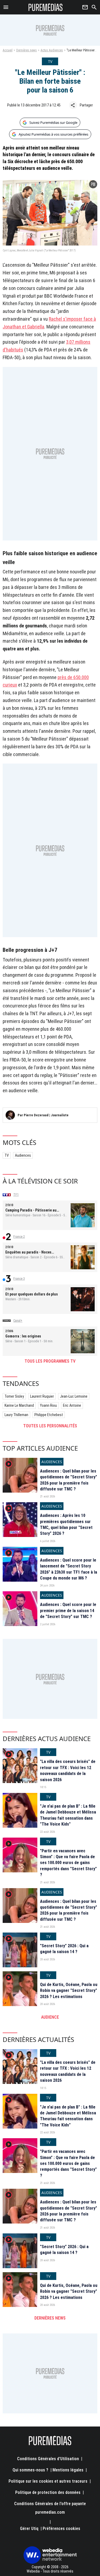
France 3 (19, 1279)
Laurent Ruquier (42, 1396)
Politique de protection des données (48, 2492)
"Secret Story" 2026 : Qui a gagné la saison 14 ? (64, 1949)
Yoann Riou (48, 1405)
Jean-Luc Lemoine (74, 1396)
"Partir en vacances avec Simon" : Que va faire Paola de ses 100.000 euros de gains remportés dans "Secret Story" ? (68, 1863)
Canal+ (18, 1321)
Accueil (8, 50)
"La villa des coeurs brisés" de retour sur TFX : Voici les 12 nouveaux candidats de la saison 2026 (68, 1770)
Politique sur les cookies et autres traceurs (48, 2481)
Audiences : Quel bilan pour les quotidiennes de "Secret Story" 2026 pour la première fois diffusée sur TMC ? (69, 1480)
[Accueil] (45, 7)
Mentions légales (68, 2470)
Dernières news (27, 50)
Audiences (23, 1155)
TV (7, 1155)
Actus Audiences (52, 50)
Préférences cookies (61, 2529)
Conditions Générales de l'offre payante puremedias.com (50, 2508)
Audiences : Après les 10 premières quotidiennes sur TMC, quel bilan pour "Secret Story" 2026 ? (66, 1524)
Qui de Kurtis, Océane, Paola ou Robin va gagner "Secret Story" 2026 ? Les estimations (69, 1991)
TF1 (16, 1195)
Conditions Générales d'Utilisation (48, 2459)
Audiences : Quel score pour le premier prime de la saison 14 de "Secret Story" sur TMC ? (68, 1611)
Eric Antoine (72, 1405)
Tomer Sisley (14, 1396)
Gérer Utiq (29, 2529)
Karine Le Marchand (19, 1405)
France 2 (19, 1237)
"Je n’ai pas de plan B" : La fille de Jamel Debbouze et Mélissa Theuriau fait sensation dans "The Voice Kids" (68, 1815)
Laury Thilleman (16, 1415)
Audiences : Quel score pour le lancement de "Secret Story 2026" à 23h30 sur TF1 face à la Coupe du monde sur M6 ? (69, 1569)
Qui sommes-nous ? (30, 2470)
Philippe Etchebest (49, 1415)
